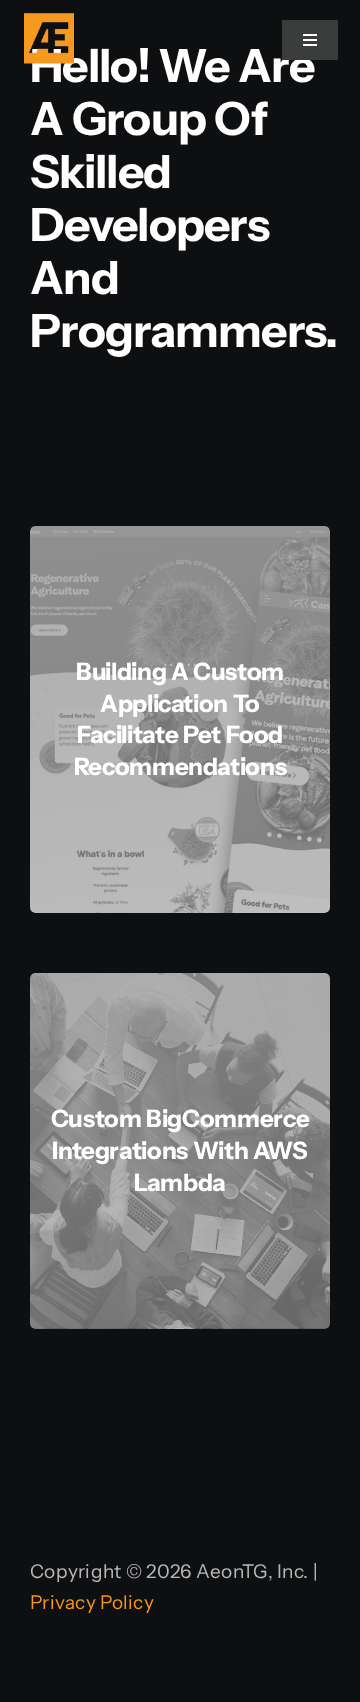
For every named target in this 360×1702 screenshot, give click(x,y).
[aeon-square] (49, 22)
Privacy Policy (92, 1602)
